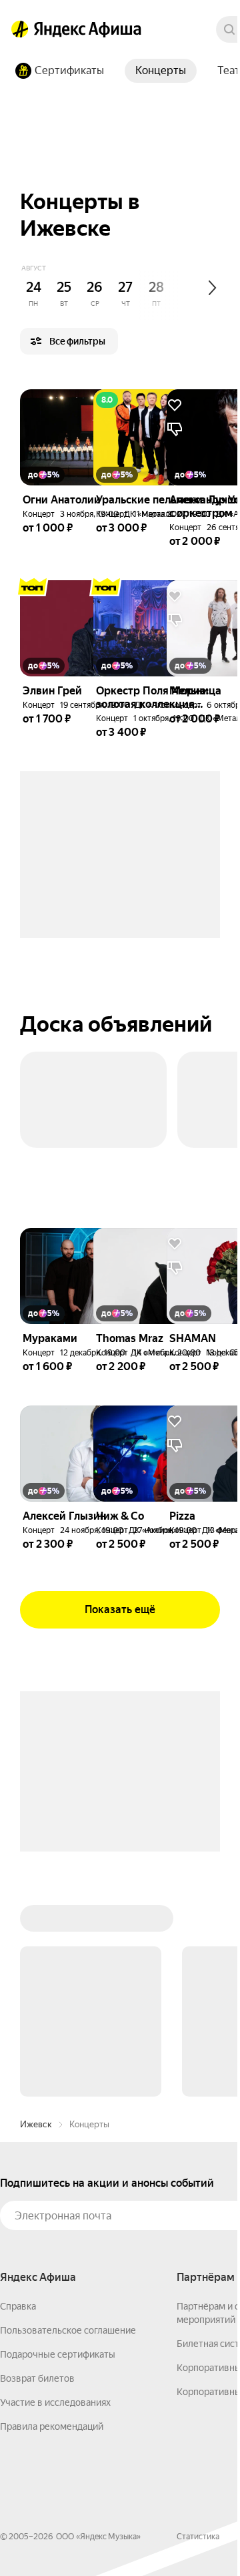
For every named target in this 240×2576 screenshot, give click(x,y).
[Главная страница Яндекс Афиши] (20, 29)
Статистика (198, 2537)
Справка (18, 2306)
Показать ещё (120, 1609)
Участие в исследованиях (55, 2402)
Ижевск (36, 2124)
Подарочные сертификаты (58, 2354)
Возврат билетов (37, 2378)
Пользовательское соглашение (68, 2330)
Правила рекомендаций (52, 2426)
